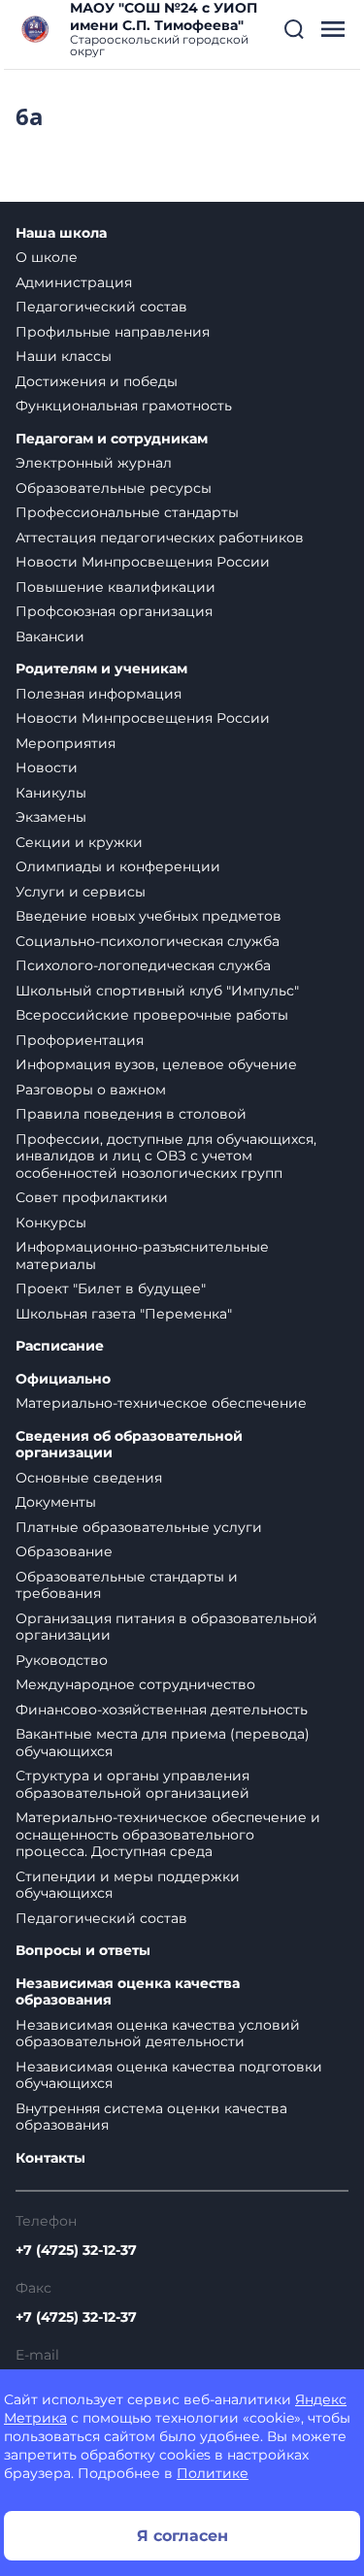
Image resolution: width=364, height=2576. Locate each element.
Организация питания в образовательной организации (166, 1627)
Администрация (74, 282)
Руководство (62, 1660)
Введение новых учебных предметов (149, 916)
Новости (47, 767)
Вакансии (50, 636)
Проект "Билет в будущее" (111, 1288)
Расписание (60, 1346)
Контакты (50, 2158)
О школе (47, 257)
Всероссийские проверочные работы (152, 1015)
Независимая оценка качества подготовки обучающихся (169, 2075)
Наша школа (61, 233)
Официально (63, 1379)
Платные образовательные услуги (139, 1527)
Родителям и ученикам (101, 669)
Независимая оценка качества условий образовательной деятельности (158, 2034)
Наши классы (64, 356)
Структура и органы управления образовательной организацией (132, 1784)
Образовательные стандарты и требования (127, 1585)
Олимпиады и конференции (118, 866)
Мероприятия (66, 743)
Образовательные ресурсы (114, 488)
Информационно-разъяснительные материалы (142, 1255)
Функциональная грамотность (124, 406)
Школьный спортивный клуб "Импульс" (157, 991)
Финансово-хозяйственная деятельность (162, 1710)
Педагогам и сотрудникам (112, 439)
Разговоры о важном (91, 1090)
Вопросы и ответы (83, 1951)
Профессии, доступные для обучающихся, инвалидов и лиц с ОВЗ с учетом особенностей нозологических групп (166, 1156)
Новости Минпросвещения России (143, 562)
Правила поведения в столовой (131, 1114)
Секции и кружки (79, 842)
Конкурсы (51, 1223)
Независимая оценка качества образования (128, 1992)
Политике (213, 2473)
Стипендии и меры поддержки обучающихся (128, 1885)
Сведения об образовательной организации (129, 1445)
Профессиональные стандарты (127, 512)
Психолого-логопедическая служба (143, 965)
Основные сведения (89, 1478)
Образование (64, 1551)
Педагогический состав (101, 307)
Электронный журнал (94, 463)
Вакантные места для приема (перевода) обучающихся (163, 1743)
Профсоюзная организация (114, 611)
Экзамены (51, 817)
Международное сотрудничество (135, 1684)
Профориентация (80, 1040)
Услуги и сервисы (81, 892)
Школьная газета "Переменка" (124, 1314)
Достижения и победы (97, 381)
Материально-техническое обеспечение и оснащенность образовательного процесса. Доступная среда (168, 1834)
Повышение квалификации (116, 587)
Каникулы (51, 793)
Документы (56, 1502)
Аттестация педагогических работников (160, 538)
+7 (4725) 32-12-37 (76, 2250)
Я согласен (182, 2536)
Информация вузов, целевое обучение (156, 1064)
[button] (294, 29)
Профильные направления (113, 332)
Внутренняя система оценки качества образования (151, 2117)
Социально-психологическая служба (148, 941)
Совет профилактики (92, 1197)
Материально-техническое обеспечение (161, 1403)
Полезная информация (99, 694)
